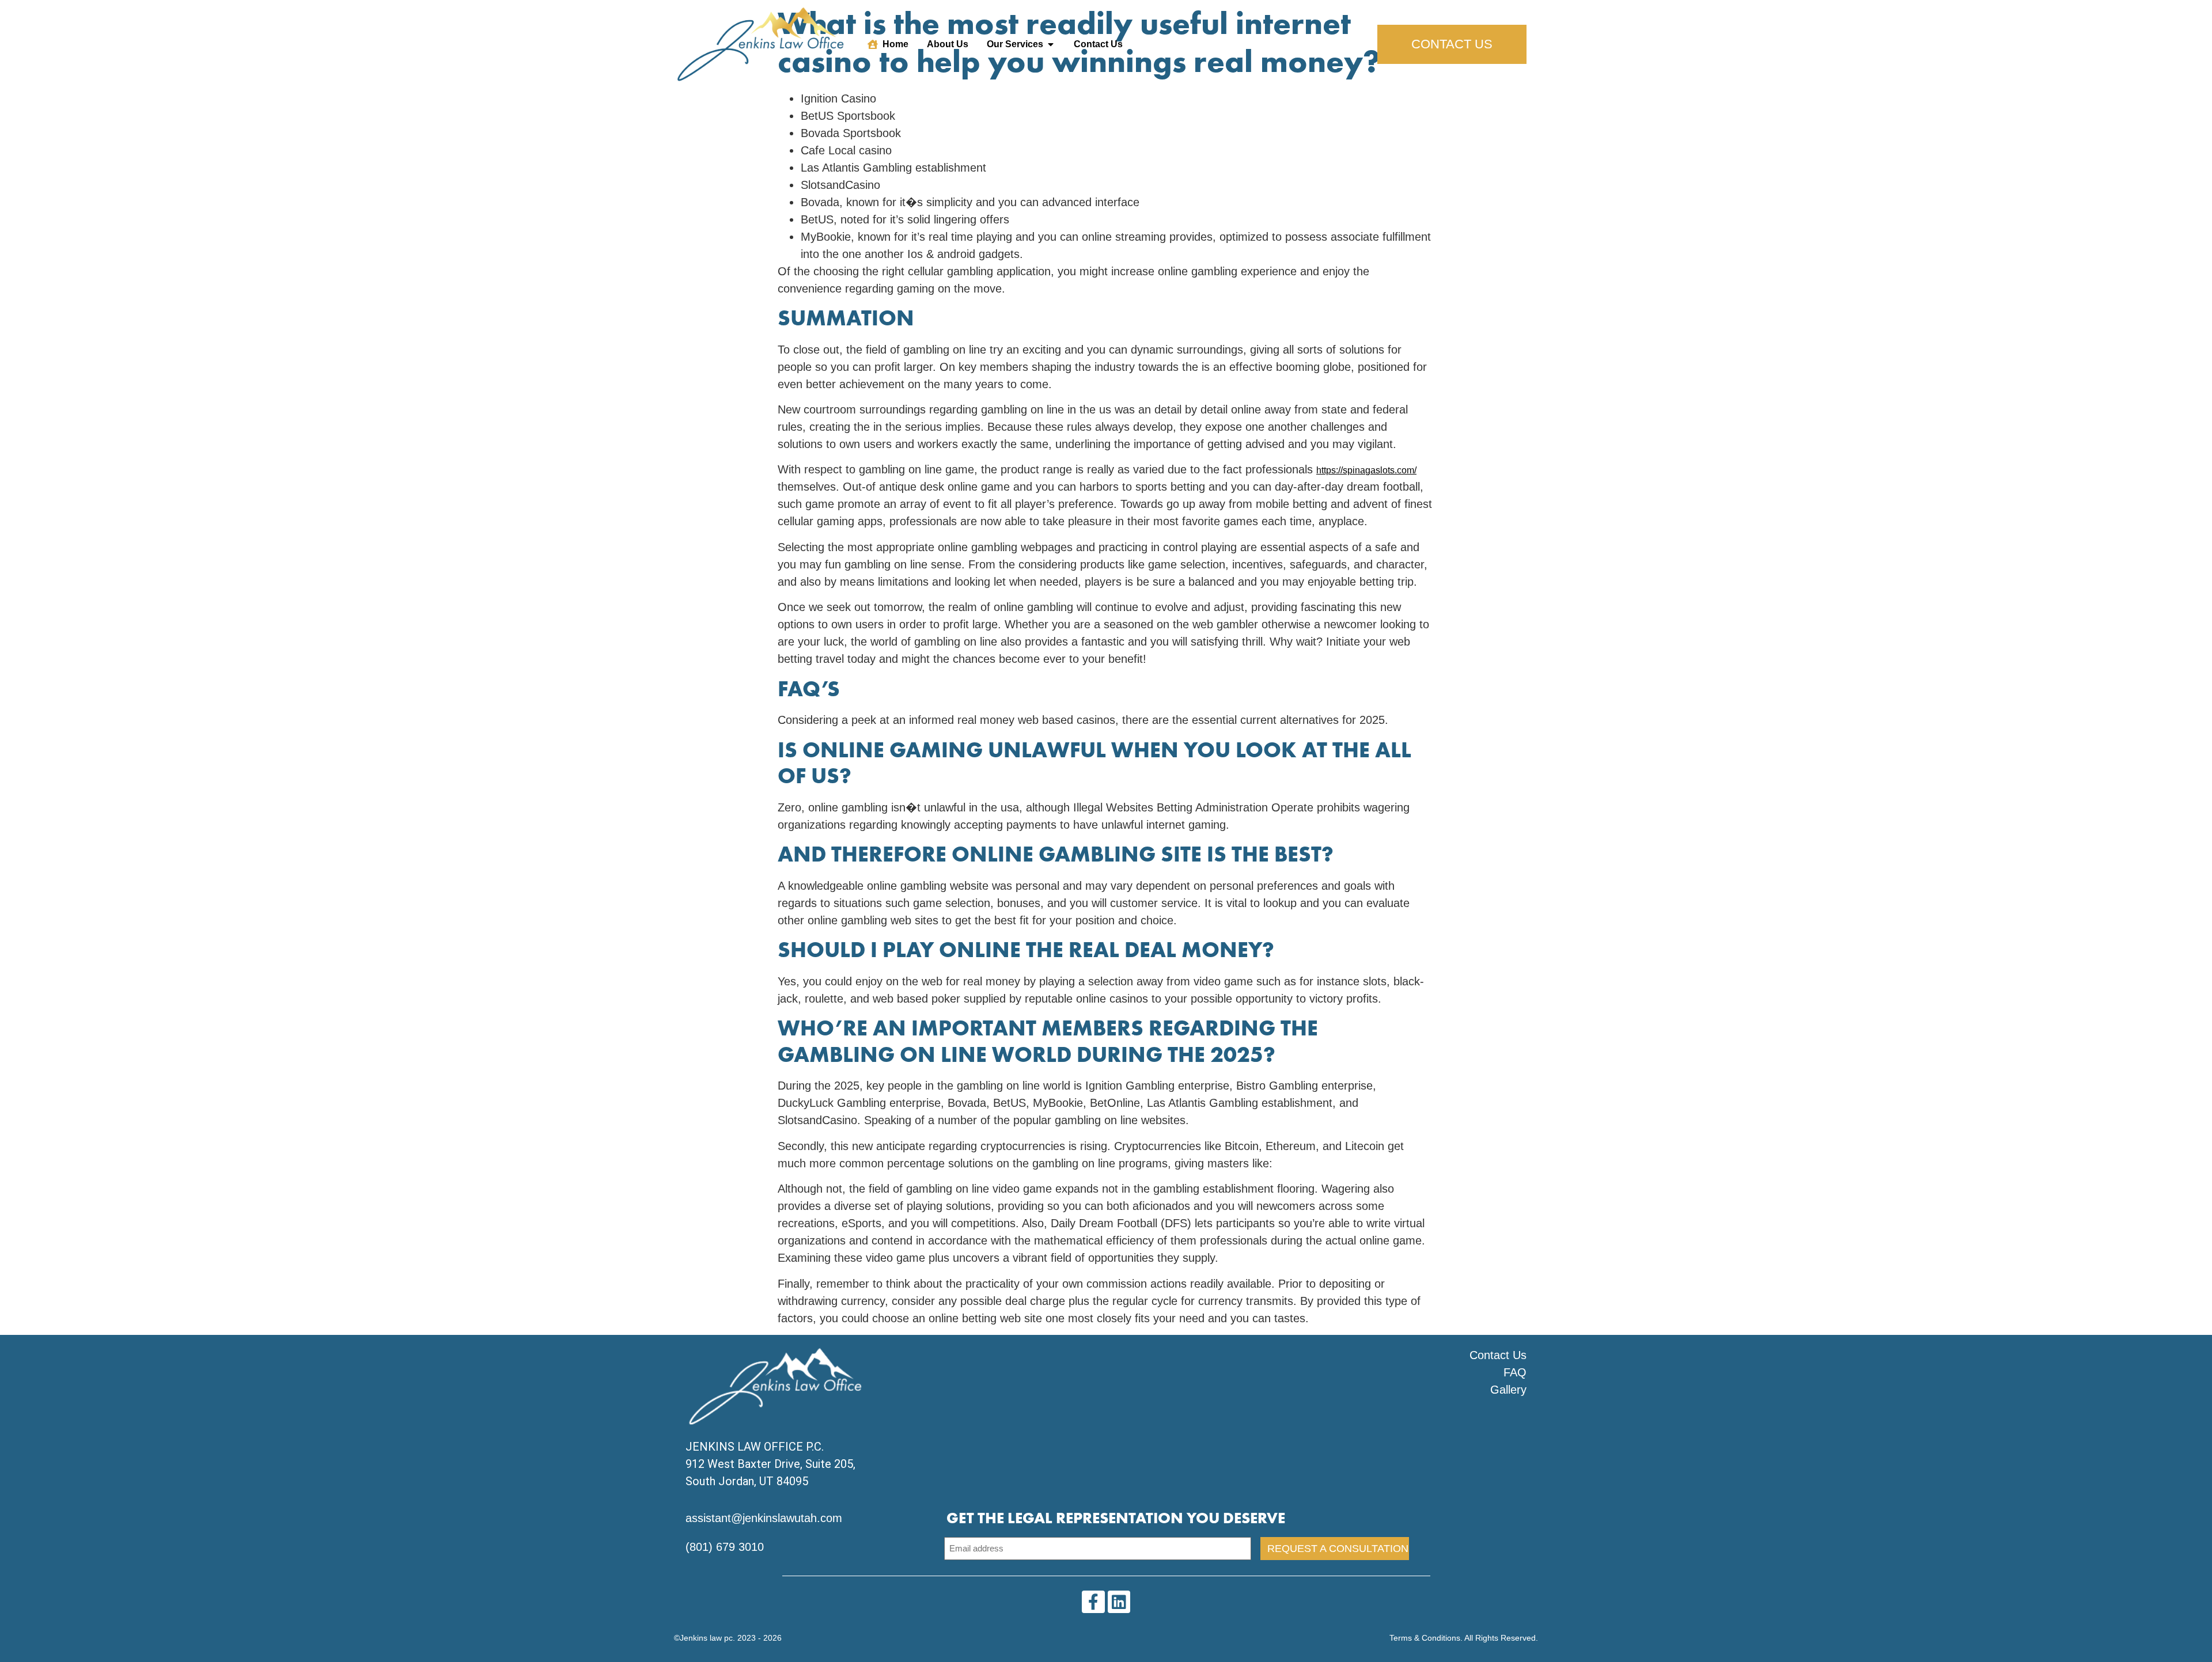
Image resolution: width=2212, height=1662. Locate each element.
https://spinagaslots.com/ (1366, 470)
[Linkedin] (1119, 1602)
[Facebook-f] (1093, 1602)
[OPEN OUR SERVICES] (1051, 44)
